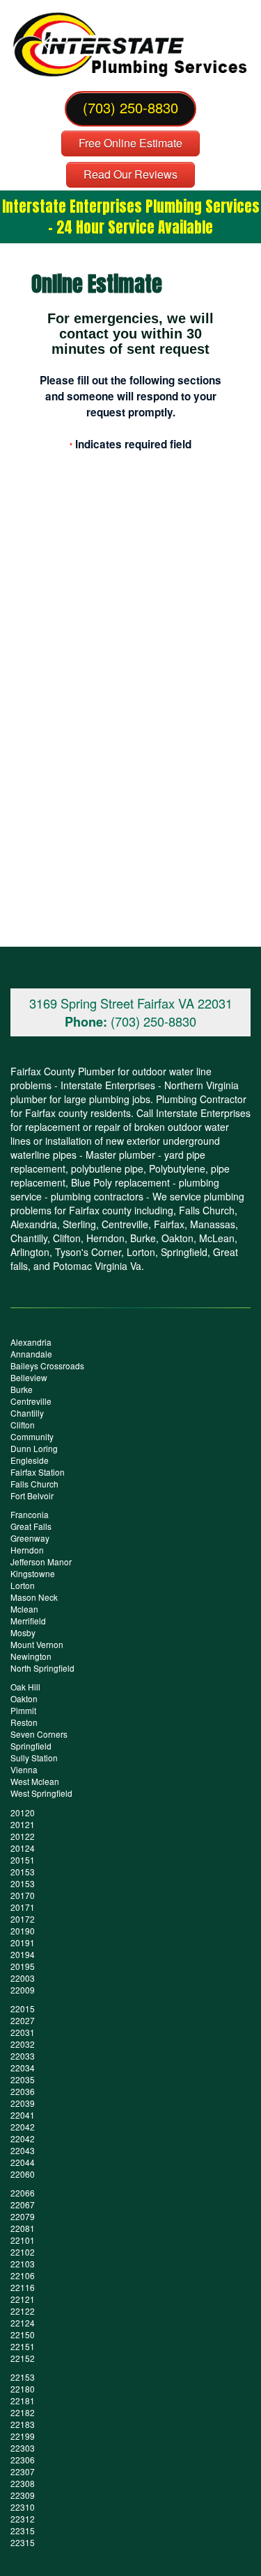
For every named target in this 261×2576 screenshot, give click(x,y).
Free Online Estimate (130, 143)
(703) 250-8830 (130, 107)
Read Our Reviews (130, 174)
